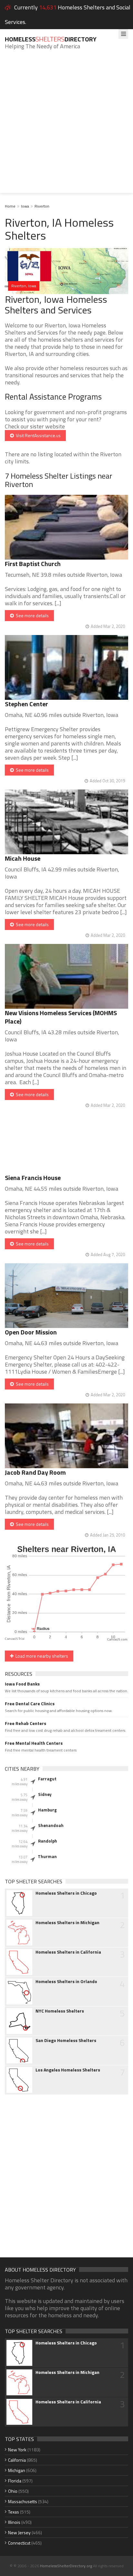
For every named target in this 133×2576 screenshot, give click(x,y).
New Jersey (19, 2532)
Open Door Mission (31, 1332)
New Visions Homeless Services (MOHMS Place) (61, 1017)
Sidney (45, 1794)
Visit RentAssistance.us (37, 435)
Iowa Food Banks (22, 1684)
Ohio (13, 2491)
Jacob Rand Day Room (35, 1472)
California (17, 2460)
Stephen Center (26, 704)
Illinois (14, 2522)
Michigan (17, 2470)
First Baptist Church (33, 564)
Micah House (23, 858)
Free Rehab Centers (26, 1723)
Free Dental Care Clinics (30, 1704)
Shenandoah (51, 1825)
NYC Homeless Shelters (60, 2011)
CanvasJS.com (117, 1640)
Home (10, 206)
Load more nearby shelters (41, 1656)
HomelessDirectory (51, 39)
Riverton (42, 206)
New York (17, 2450)
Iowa (25, 206)
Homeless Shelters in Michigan (67, 1923)
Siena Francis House (33, 1178)
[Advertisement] (66, 126)
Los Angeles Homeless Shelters (68, 2070)
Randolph (48, 1841)
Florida (15, 2481)
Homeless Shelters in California (68, 1952)
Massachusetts (23, 2501)
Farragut (47, 1779)
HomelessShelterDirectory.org (66, 2566)
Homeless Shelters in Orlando (66, 1981)
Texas (14, 2512)
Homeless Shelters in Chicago (66, 1893)
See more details (31, 615)
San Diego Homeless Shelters (66, 2040)
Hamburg (47, 1810)
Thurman (47, 1856)
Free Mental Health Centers (34, 1743)
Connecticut (19, 2543)
